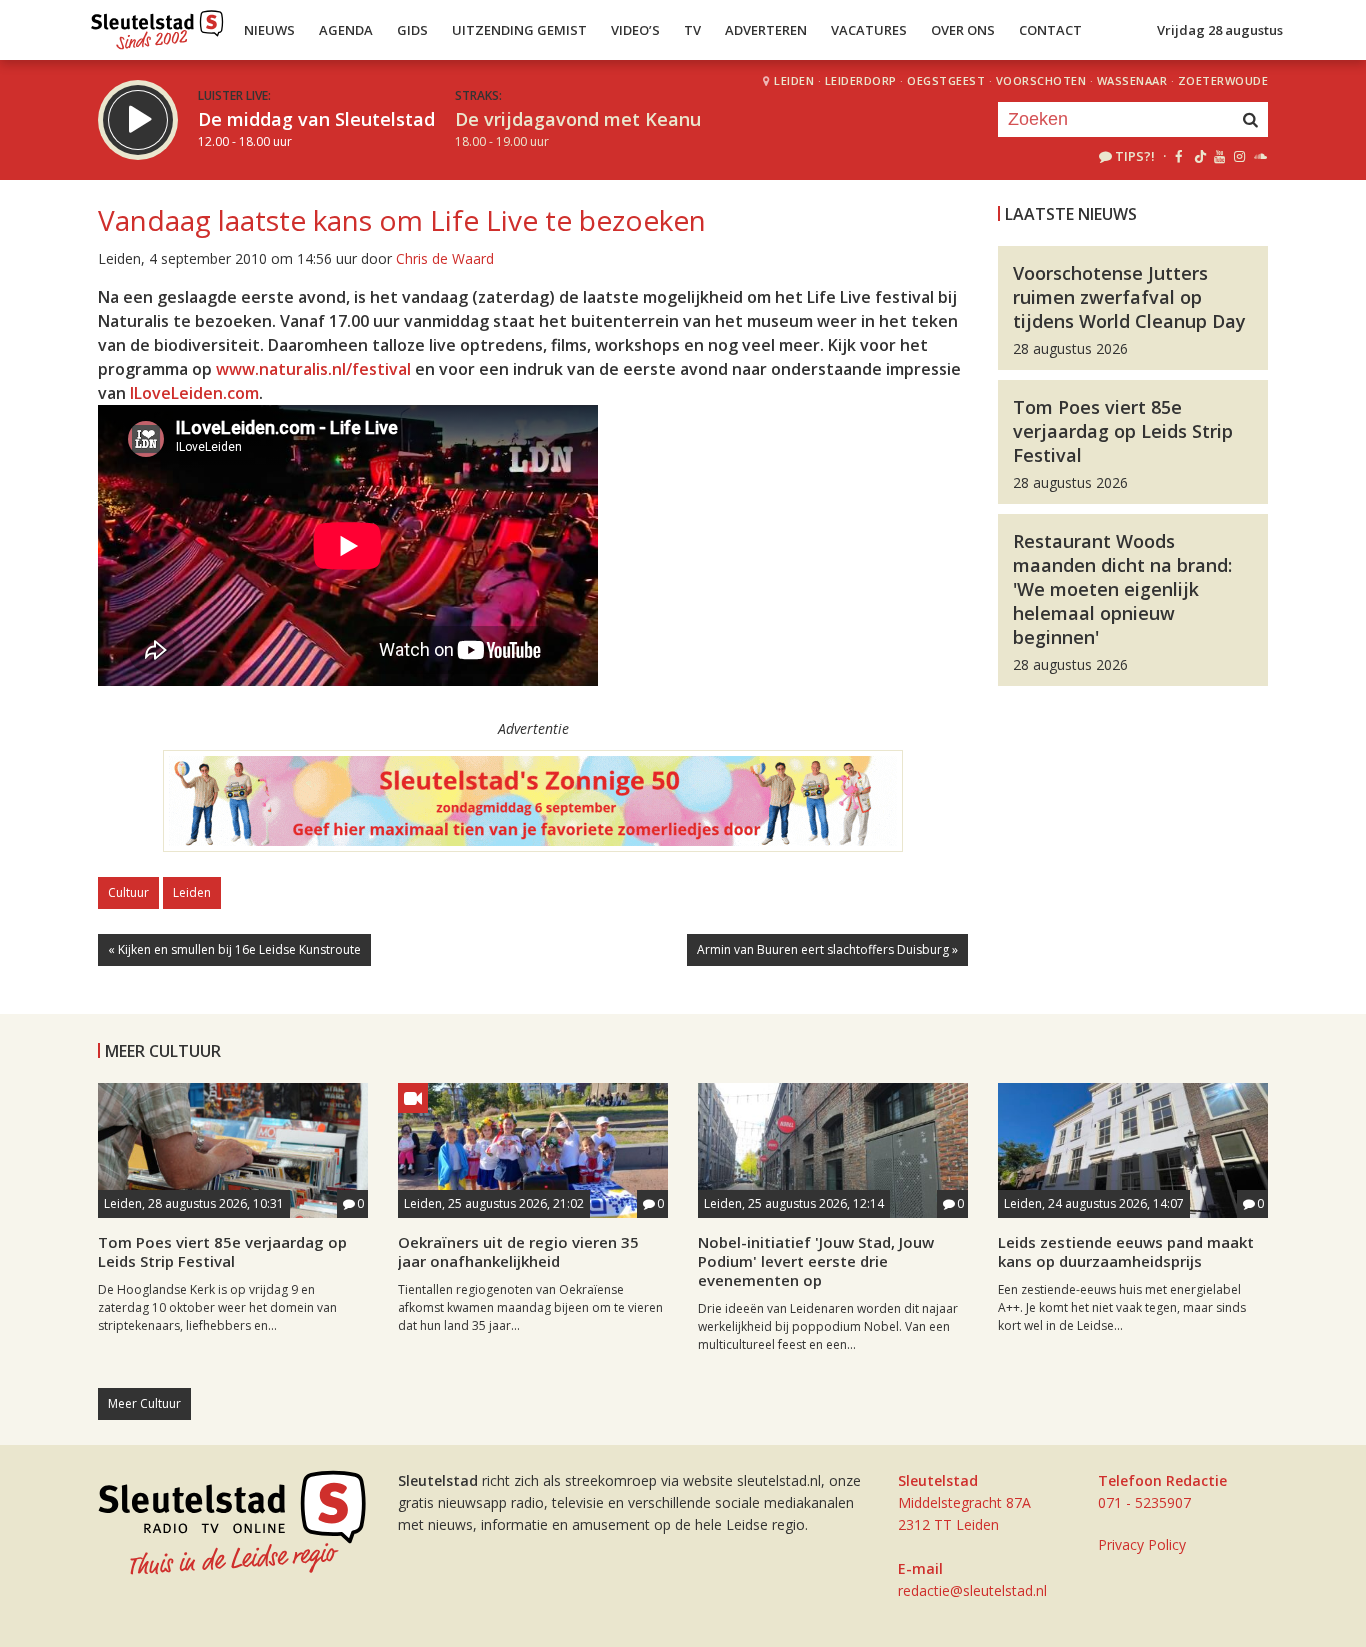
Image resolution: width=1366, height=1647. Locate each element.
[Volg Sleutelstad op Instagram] (1239, 156)
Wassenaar (1132, 80)
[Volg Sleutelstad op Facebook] (1178, 156)
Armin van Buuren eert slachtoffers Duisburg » (827, 949)
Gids (412, 30)
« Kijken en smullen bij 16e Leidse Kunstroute (234, 949)
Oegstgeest (946, 80)
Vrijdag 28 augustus (1220, 30)
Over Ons (963, 30)
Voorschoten (1041, 80)
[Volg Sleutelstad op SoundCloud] (1259, 156)
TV (692, 30)
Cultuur (128, 892)
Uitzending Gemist (519, 30)
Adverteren (766, 30)
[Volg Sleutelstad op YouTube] (1218, 156)
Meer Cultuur (144, 1403)
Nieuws (269, 30)
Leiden (794, 80)
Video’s (635, 30)
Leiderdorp (861, 80)
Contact (1050, 30)
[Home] (157, 25)
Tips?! (1135, 156)
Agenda (346, 30)
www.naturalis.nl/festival (313, 369)
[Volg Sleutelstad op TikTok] (1198, 156)
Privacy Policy (1142, 1544)
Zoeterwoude (1223, 80)
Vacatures (869, 30)
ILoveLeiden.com (194, 393)
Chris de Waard (445, 258)
